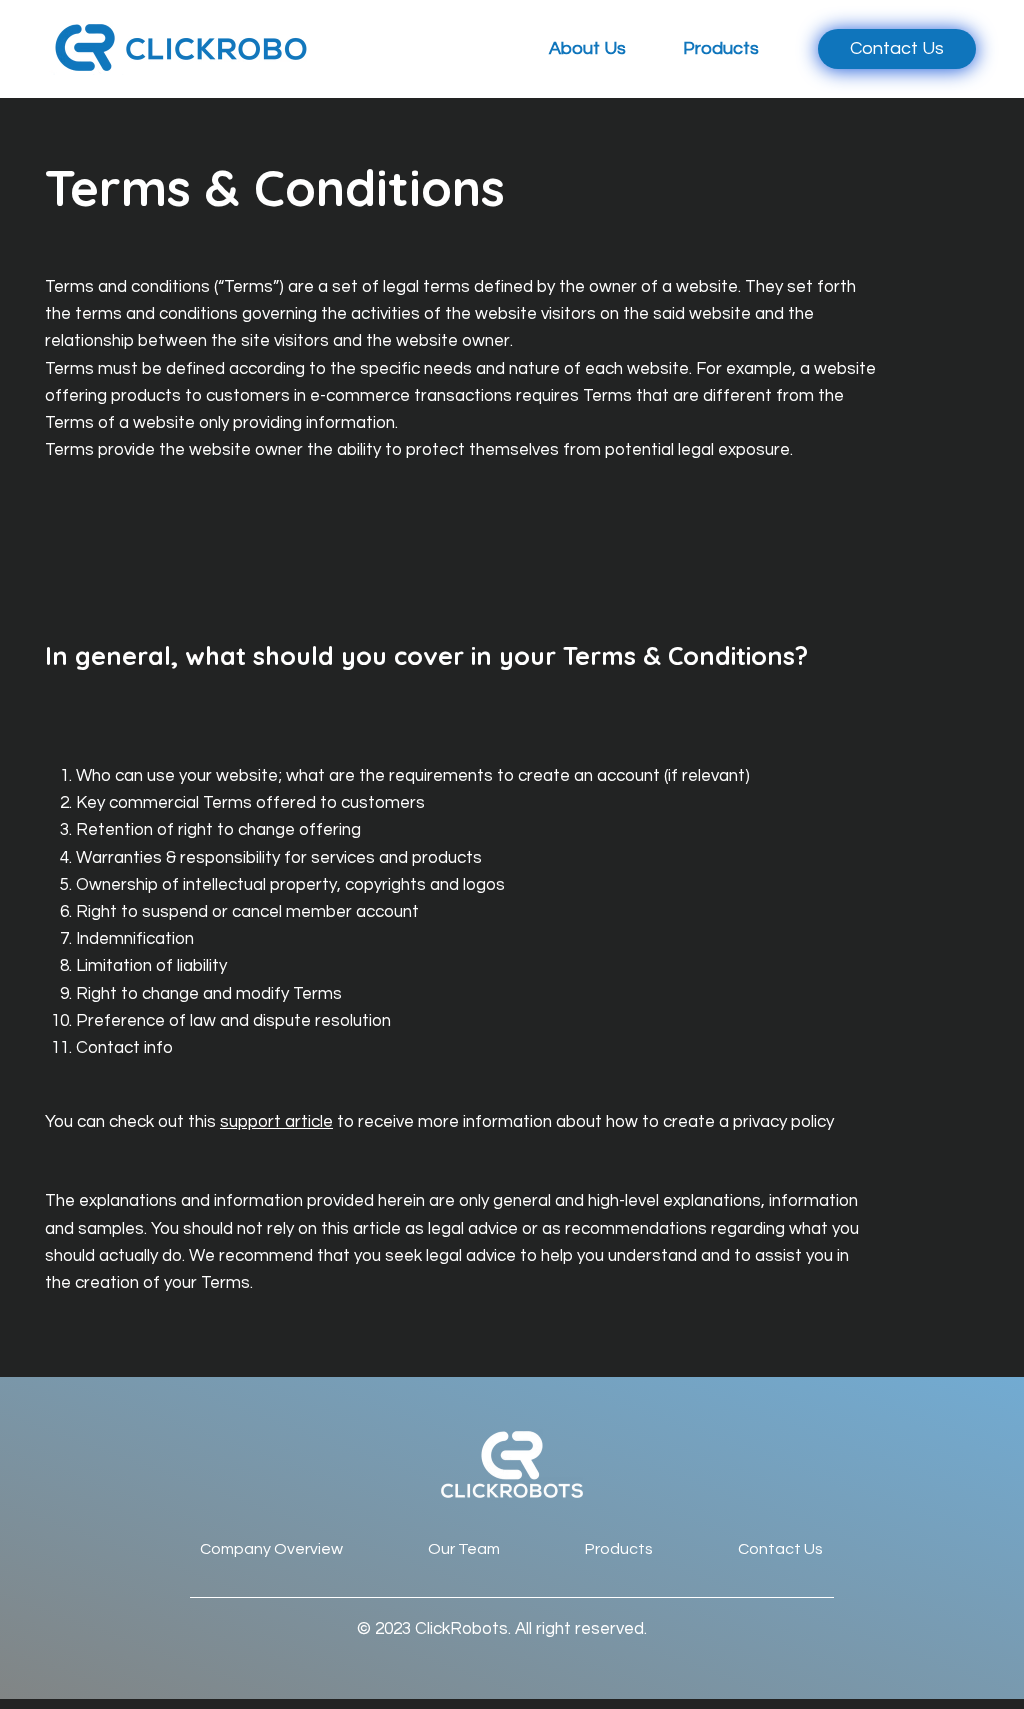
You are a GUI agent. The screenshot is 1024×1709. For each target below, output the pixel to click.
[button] (574, 49)
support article (276, 1122)
